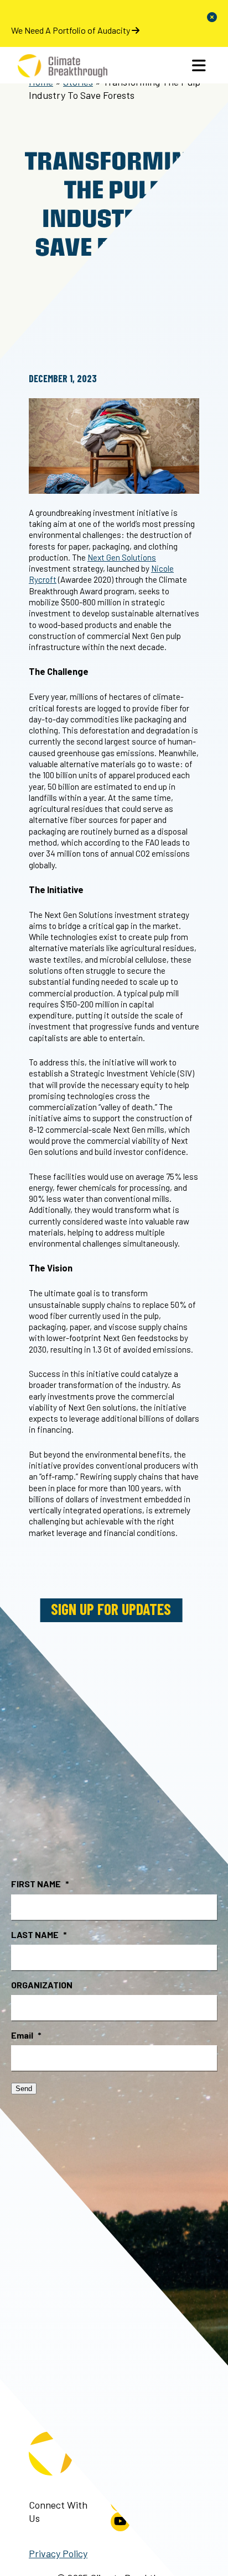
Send (24, 2089)
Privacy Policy (58, 2553)
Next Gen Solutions (122, 557)
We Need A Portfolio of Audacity (71, 30)
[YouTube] (120, 2522)
